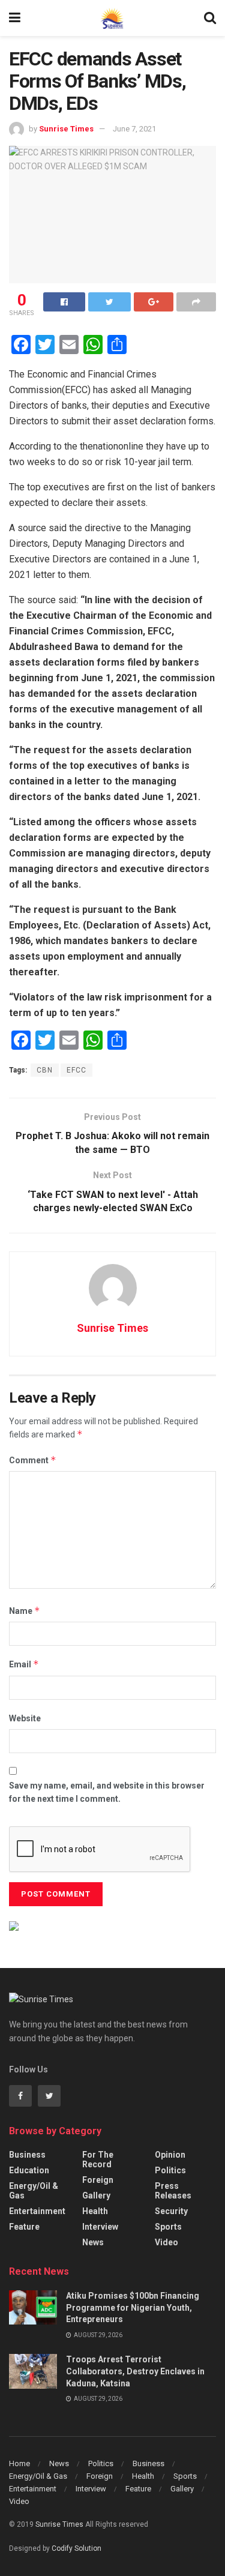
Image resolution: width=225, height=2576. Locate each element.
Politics (170, 2170)
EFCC (76, 1070)
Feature (24, 2227)
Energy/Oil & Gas (34, 2191)
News (93, 2242)
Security (171, 2211)
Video (166, 2242)
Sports (168, 2227)
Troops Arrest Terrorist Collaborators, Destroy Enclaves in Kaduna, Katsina (135, 2371)
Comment (33, 1460)
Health (95, 2211)
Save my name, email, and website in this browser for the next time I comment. (107, 1792)
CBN (45, 1070)
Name (25, 1611)
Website (25, 1718)
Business (27, 2155)
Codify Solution (76, 2548)
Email (24, 1664)
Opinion (170, 2155)
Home (19, 2463)
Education (29, 2170)
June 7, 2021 (134, 129)
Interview (100, 2227)
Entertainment (37, 2211)
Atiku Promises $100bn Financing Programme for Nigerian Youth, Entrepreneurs (133, 2307)
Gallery (96, 2195)
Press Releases (173, 2191)
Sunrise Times (66, 129)
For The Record (98, 2159)
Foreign (98, 2180)
